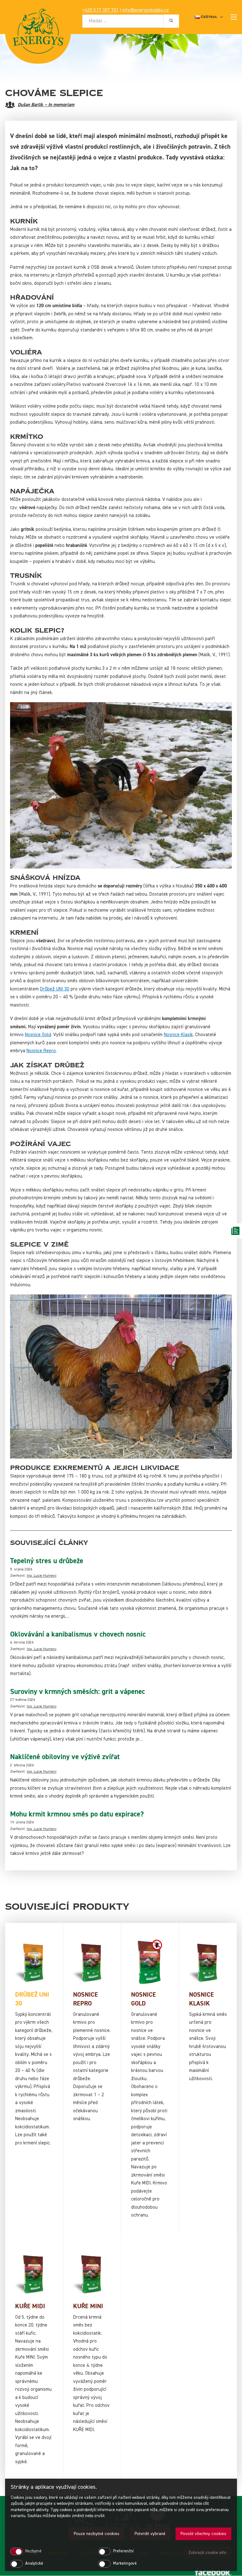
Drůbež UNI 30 (55, 989)
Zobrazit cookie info (207, 2553)
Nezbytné (33, 2551)
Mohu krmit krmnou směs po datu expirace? (77, 1814)
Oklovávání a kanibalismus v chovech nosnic (78, 1634)
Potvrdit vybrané (150, 2534)
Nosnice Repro (41, 1051)
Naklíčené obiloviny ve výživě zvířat (65, 1757)
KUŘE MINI (88, 2306)
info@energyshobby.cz (146, 10)
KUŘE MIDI (30, 2306)
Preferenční (123, 2551)
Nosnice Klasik (178, 1035)
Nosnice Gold (38, 1035)
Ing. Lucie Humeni (42, 1576)
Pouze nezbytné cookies (97, 2534)
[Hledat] (171, 21)
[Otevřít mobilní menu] (234, 17)
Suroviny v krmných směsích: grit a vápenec (78, 1692)
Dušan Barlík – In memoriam (46, 105)
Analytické (34, 2564)
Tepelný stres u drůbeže (47, 1561)
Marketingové (125, 2564)
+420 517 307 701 (101, 10)
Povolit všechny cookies (203, 2534)
